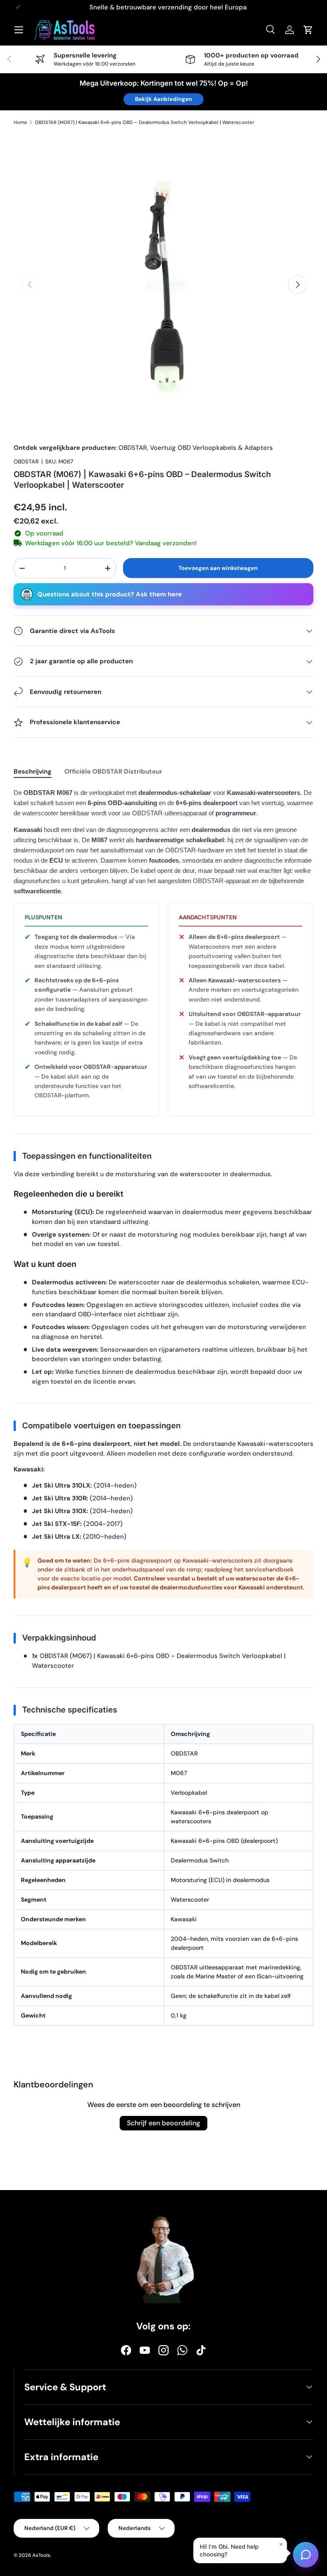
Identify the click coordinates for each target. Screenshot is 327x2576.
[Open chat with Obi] (306, 2553)
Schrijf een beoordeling (163, 2123)
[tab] (33, 771)
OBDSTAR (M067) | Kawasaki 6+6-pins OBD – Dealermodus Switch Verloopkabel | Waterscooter (145, 122)
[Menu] (19, 30)
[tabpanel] (163, 1411)
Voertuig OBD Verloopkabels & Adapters (211, 448)
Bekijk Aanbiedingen (163, 99)
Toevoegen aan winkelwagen (218, 568)
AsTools (41, 2555)
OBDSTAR (133, 448)
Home (20, 122)
